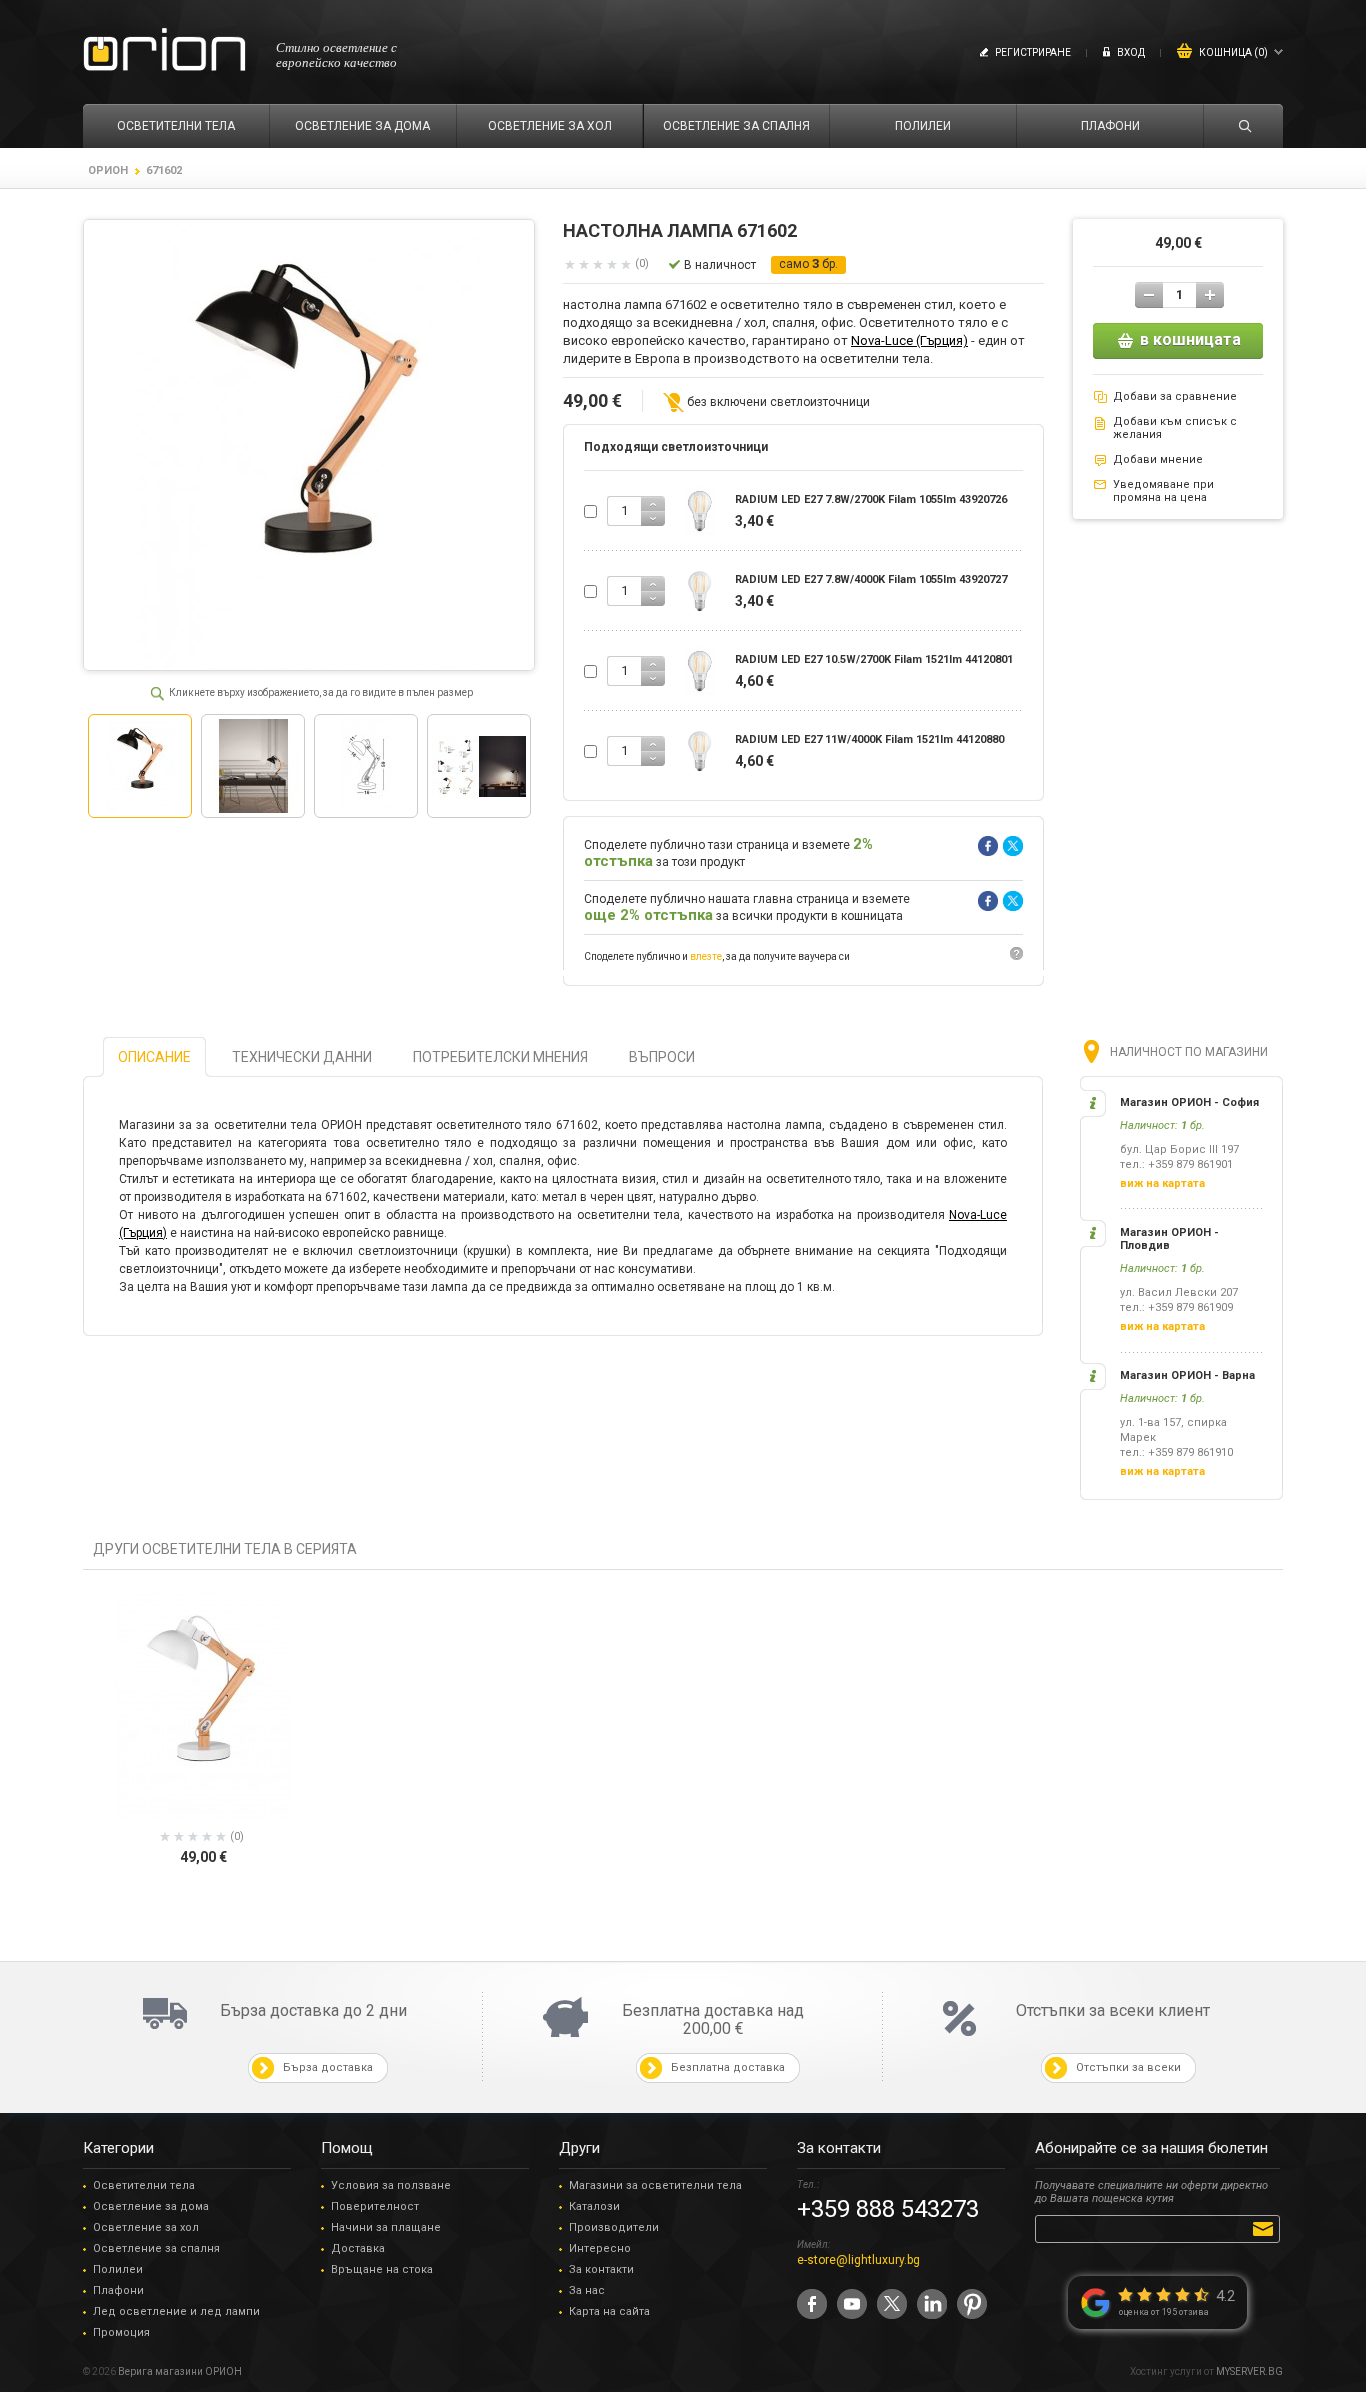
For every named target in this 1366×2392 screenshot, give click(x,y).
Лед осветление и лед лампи (176, 2311)
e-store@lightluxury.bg (858, 2260)
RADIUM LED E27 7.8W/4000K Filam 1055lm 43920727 (871, 579)
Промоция (121, 2332)
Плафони (118, 2290)
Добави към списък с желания (1175, 428)
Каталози (594, 2206)
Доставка (358, 2248)
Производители (614, 2227)
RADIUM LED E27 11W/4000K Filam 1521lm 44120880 (869, 739)
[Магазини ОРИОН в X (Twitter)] (892, 2304)
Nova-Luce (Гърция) (909, 340)
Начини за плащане (386, 2227)
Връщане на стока (382, 2269)
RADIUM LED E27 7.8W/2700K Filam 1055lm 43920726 (871, 499)
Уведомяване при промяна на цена (1163, 491)
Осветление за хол (146, 2227)
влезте (706, 956)
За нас (587, 2290)
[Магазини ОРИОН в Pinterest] (972, 2304)
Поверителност (375, 2206)
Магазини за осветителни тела (655, 2185)
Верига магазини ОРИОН (180, 2371)
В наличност (720, 265)
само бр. (808, 264)
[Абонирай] (1266, 2228)
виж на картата (1162, 1183)
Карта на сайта (609, 2311)
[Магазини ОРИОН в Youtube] (852, 2304)
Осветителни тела (144, 2185)
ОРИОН (108, 170)
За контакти (601, 2269)
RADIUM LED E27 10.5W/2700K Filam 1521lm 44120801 (874, 659)
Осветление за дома (151, 2206)
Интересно (600, 2248)
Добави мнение (1158, 459)
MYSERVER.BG (1249, 2371)
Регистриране (1033, 52)
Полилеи (118, 2269)
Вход (1131, 52)
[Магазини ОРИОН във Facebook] (812, 2304)
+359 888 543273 (888, 2209)
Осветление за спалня (156, 2248)
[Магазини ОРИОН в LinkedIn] (932, 2304)
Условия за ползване (391, 2185)
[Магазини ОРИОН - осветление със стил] (164, 50)
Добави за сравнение (1175, 396)
